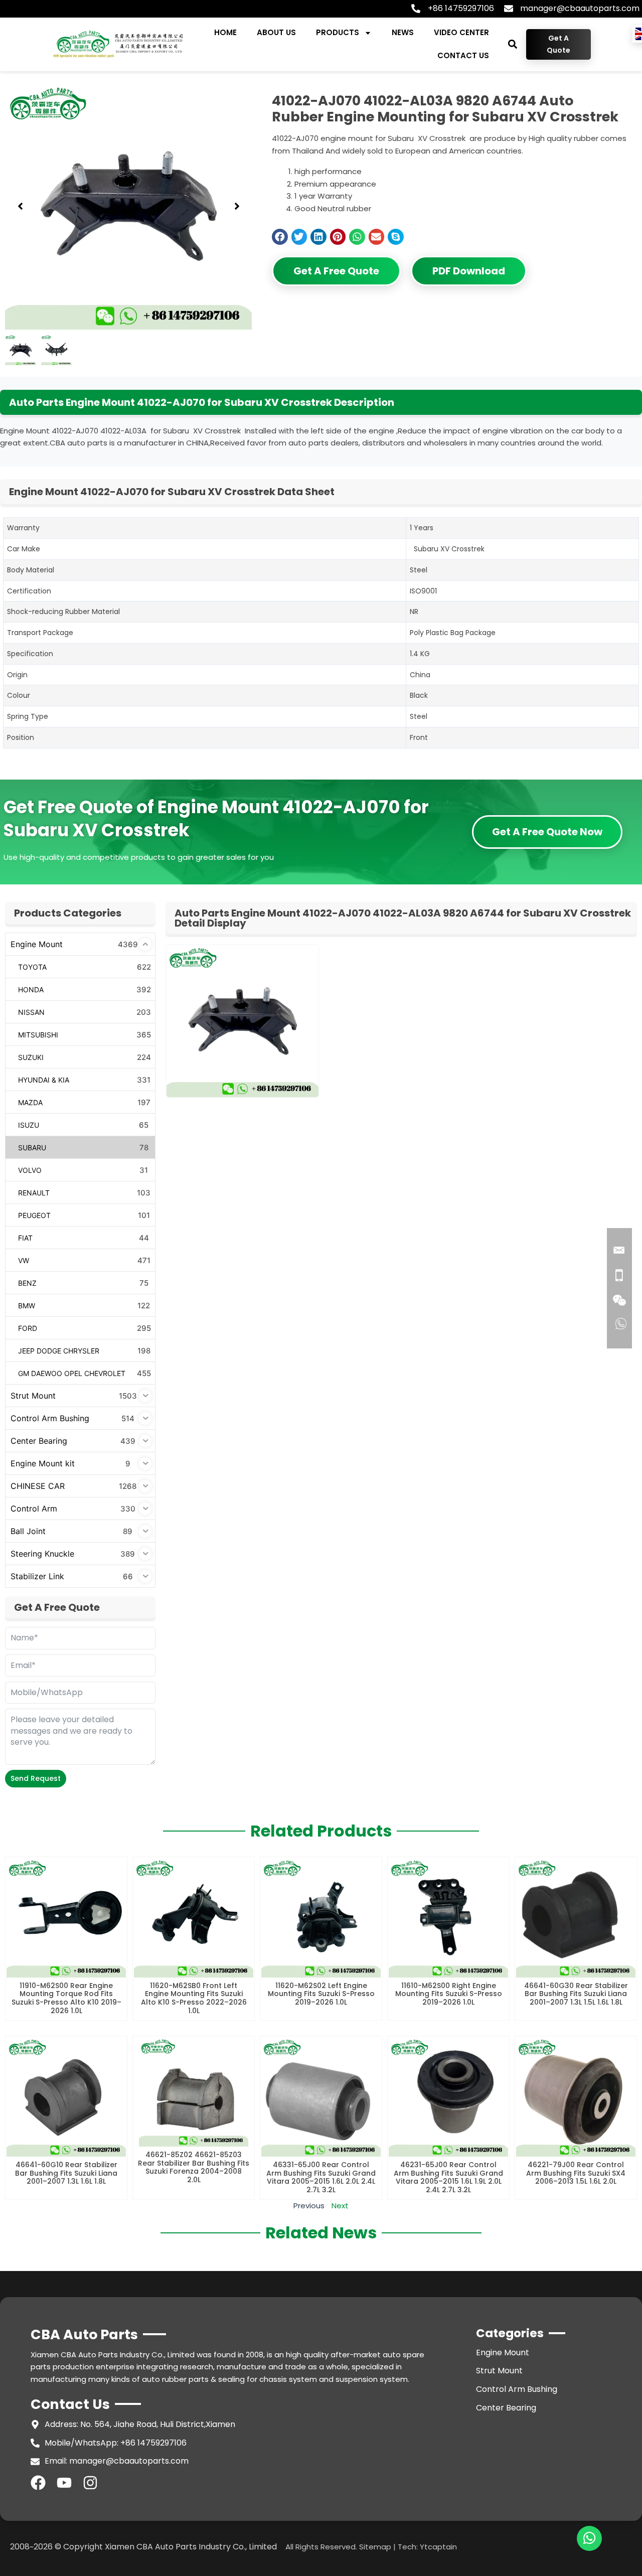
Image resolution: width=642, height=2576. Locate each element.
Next (340, 2206)
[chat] (589, 2538)
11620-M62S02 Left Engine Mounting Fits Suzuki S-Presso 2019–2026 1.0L (321, 1994)
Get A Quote (558, 44)
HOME (225, 32)
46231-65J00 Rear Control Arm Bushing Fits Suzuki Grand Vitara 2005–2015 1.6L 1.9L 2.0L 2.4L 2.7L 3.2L (448, 2177)
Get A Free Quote (336, 271)
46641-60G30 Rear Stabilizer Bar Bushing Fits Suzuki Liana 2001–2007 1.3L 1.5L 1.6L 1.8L (576, 1994)
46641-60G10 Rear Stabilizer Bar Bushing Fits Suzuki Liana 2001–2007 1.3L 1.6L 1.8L (66, 2173)
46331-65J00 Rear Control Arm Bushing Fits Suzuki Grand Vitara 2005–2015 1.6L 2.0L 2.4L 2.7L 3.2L (321, 2177)
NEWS (403, 32)
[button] (512, 44)
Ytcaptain (438, 2547)
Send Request (36, 1778)
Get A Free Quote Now (547, 832)
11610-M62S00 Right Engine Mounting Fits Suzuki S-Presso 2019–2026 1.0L (449, 1994)
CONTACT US (463, 55)
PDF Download (469, 271)
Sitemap (375, 2547)
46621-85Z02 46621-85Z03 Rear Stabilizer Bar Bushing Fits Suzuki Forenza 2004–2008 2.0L (194, 2167)
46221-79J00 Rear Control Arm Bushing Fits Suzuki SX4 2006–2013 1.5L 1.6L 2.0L (576, 2173)
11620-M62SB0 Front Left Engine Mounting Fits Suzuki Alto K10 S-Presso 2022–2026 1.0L (194, 1998)
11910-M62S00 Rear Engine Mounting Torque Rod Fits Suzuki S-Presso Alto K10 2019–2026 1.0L (66, 1998)
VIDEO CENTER (461, 32)
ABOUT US (276, 32)
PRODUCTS (338, 32)
